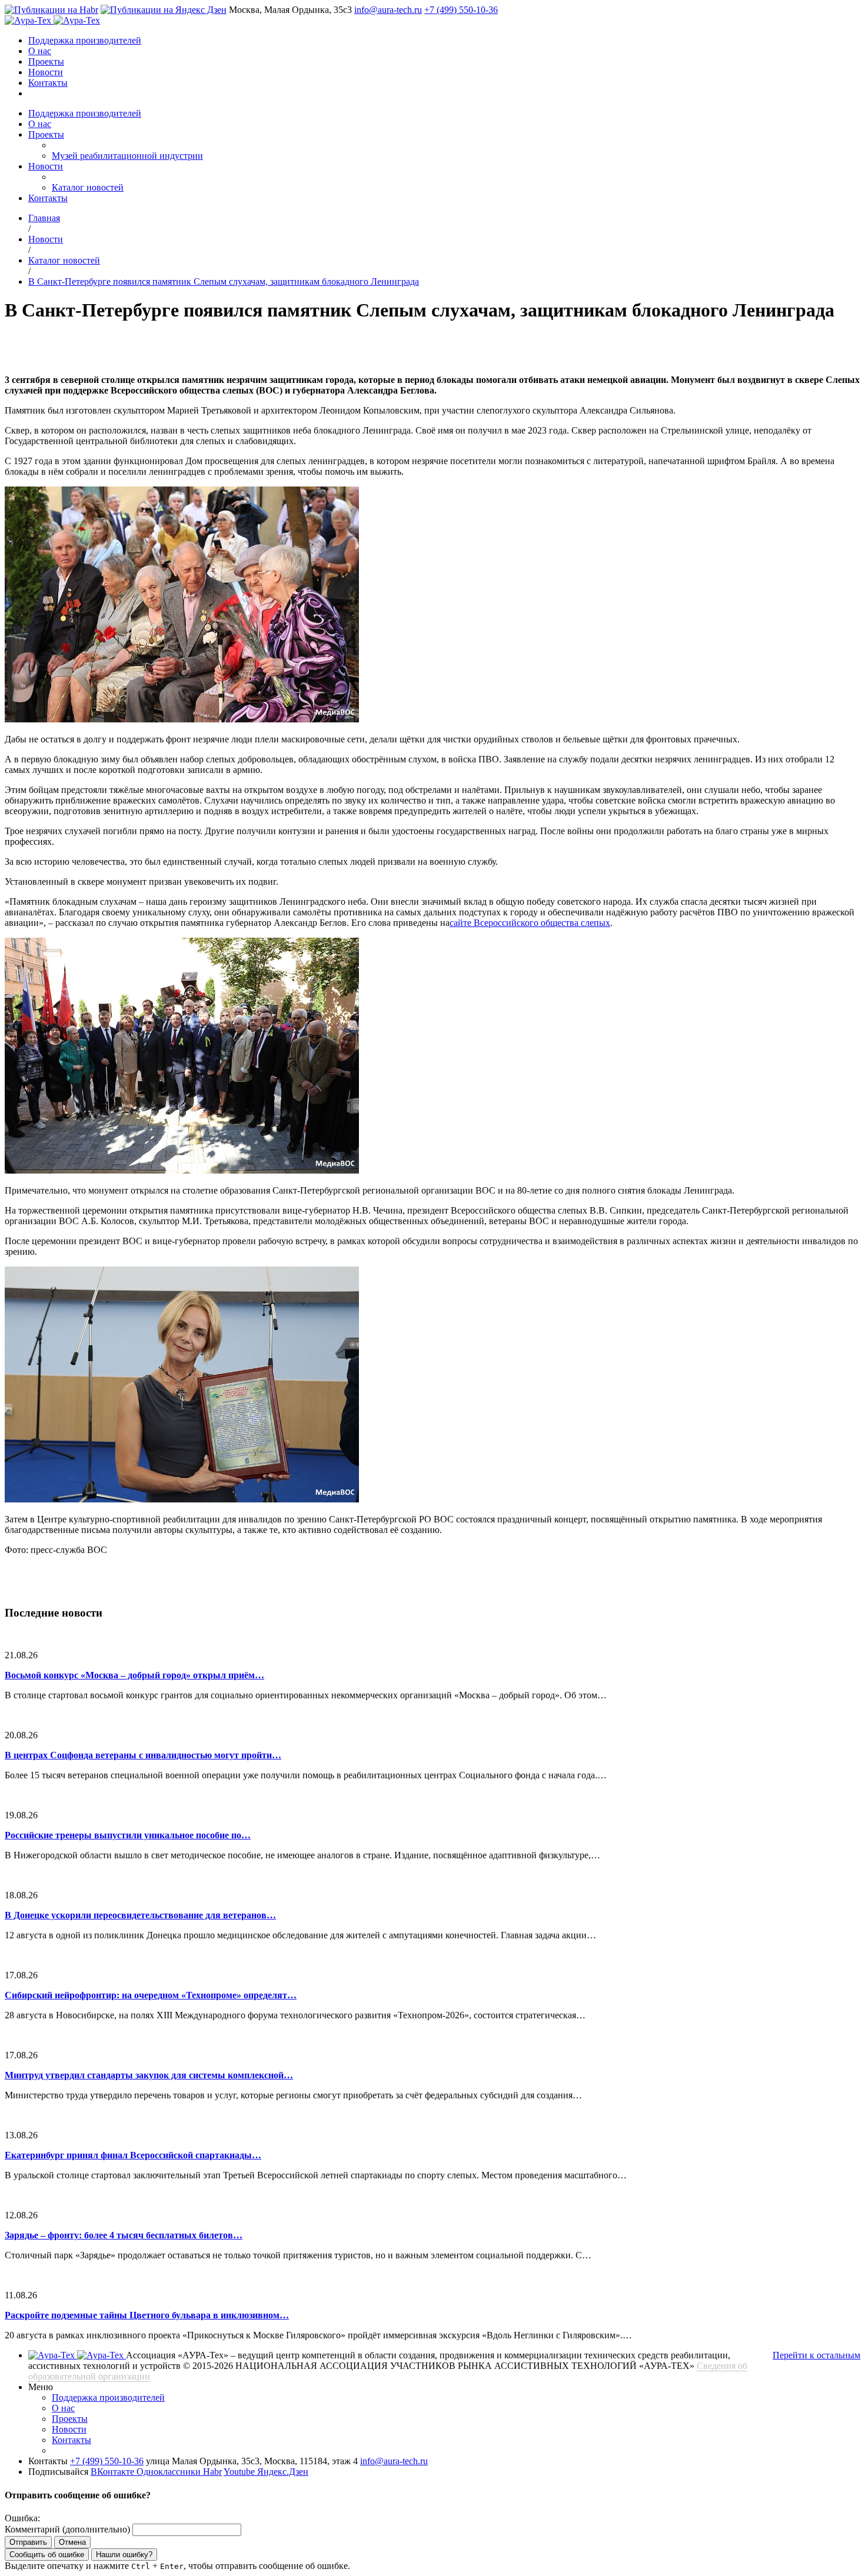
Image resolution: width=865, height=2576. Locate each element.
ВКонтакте (114, 2472)
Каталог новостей (88, 187)
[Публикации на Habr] (51, 10)
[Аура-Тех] (29, 20)
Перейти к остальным (816, 2355)
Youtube (240, 2472)
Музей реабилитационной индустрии (127, 156)
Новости (46, 72)
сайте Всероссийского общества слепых (530, 923)
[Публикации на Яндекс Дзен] (164, 10)
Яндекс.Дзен (283, 2472)
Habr (212, 2472)
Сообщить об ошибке (47, 2555)
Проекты (46, 61)
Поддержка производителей (85, 40)
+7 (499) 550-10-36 (461, 10)
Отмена (72, 2542)
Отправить (28, 2542)
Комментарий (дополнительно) (67, 2529)
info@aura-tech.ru (388, 10)
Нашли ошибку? (124, 2555)
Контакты (48, 83)
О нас (40, 51)
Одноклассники (170, 2472)
